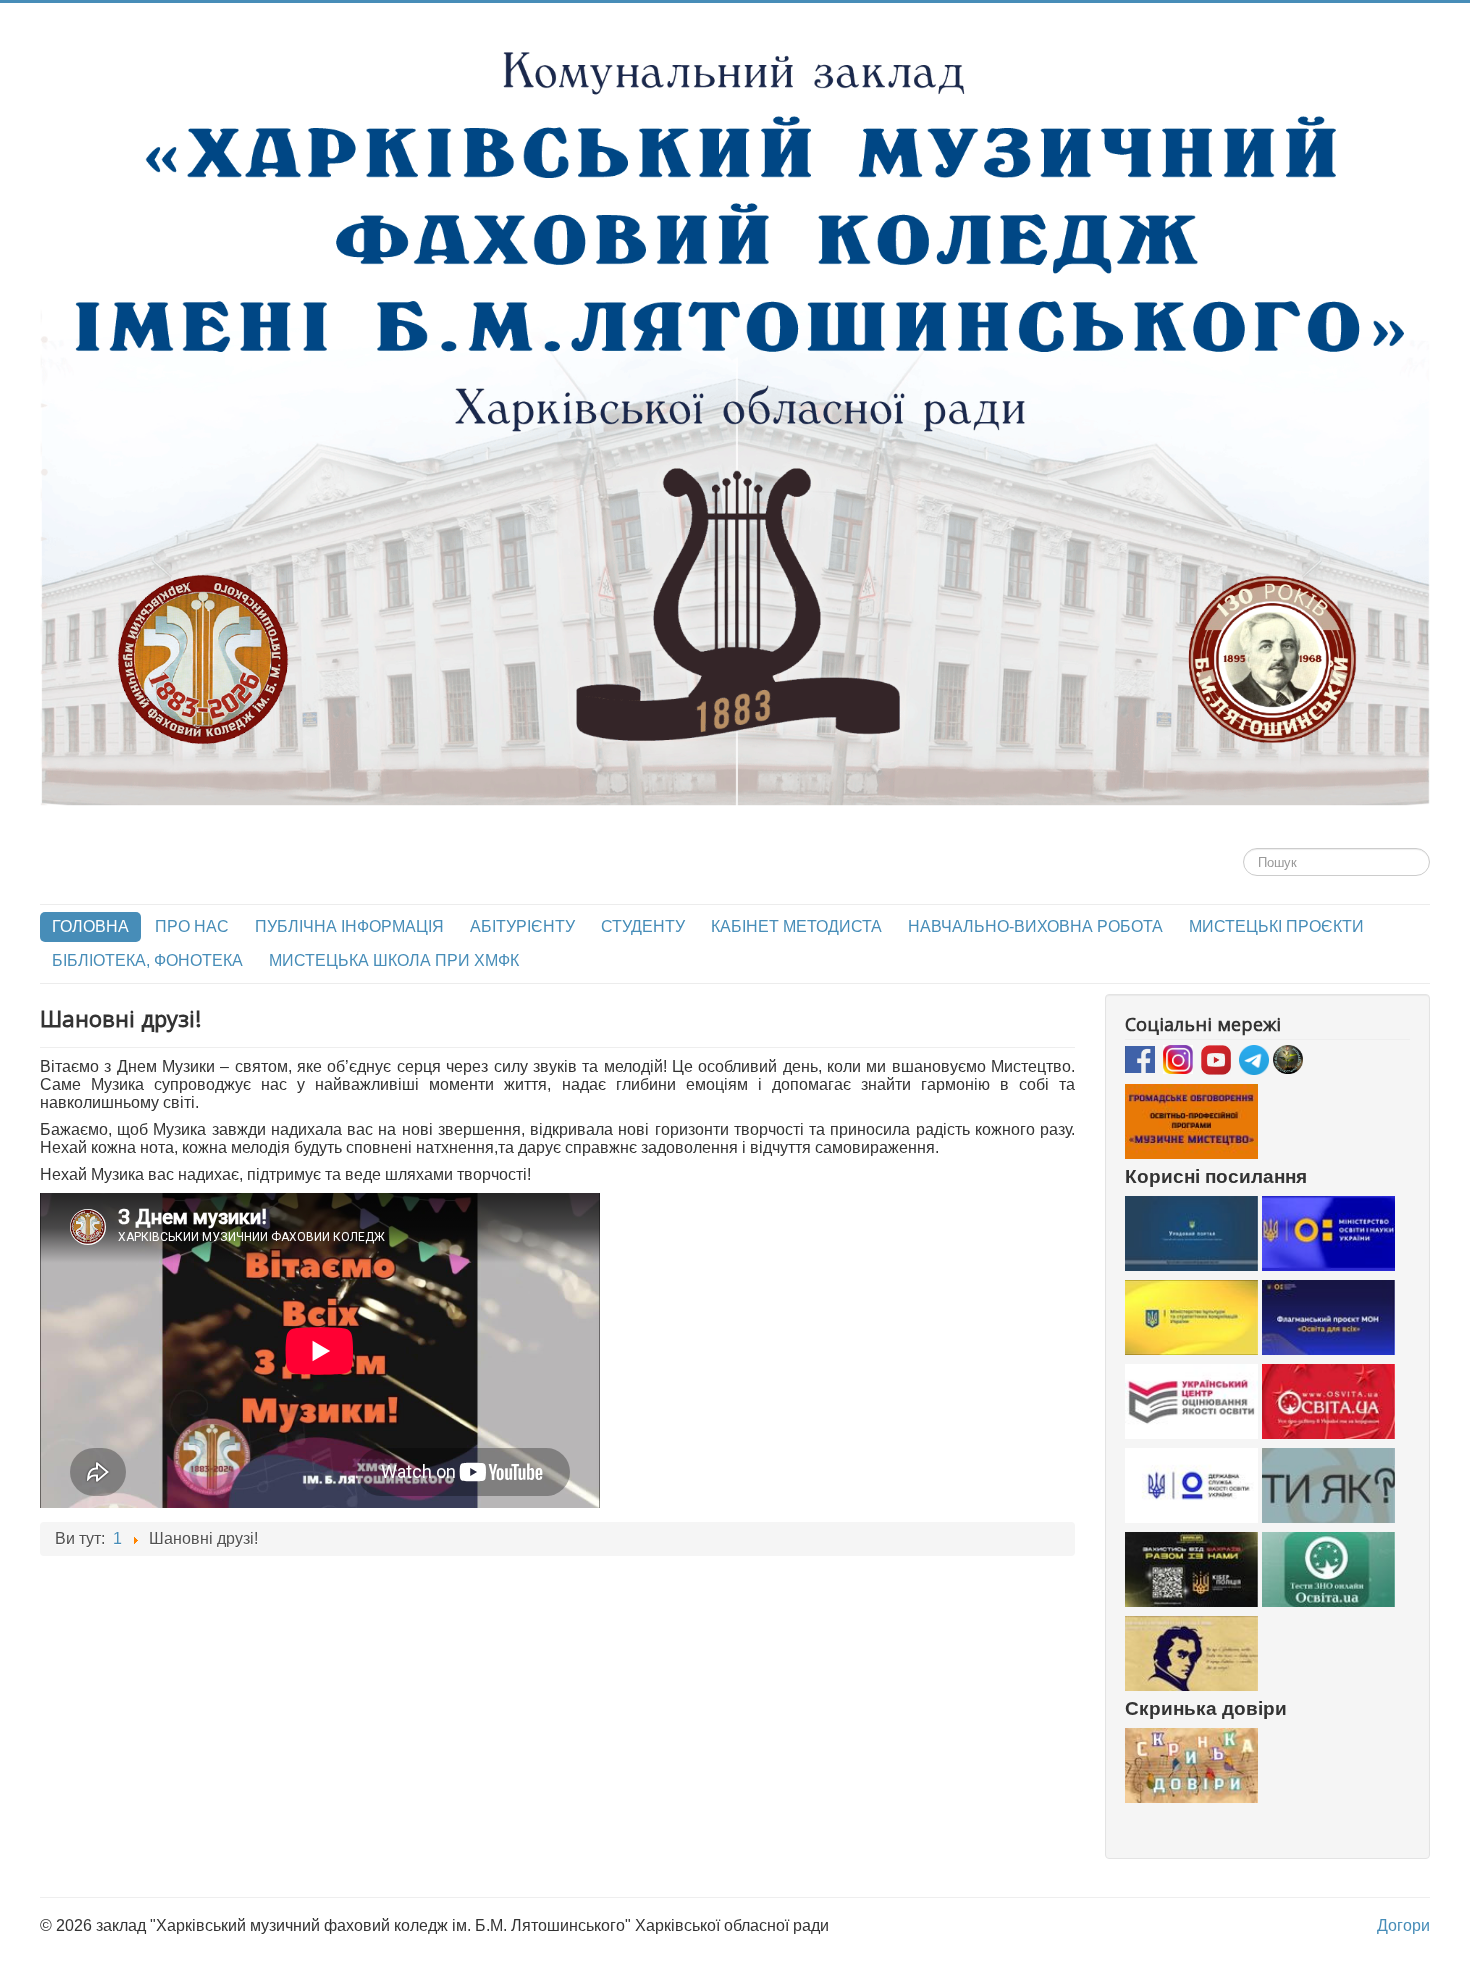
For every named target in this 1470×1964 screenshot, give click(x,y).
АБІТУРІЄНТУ (522, 926)
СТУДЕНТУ (643, 926)
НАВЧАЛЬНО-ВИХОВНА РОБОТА (1035, 926)
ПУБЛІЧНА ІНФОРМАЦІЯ (349, 926)
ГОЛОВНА (90, 926)
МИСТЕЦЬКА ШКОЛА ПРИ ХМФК (394, 960)
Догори (1403, 1925)
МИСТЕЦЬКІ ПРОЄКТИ (1276, 926)
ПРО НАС (192, 926)
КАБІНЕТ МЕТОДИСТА (796, 926)
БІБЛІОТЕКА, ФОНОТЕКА (147, 960)
